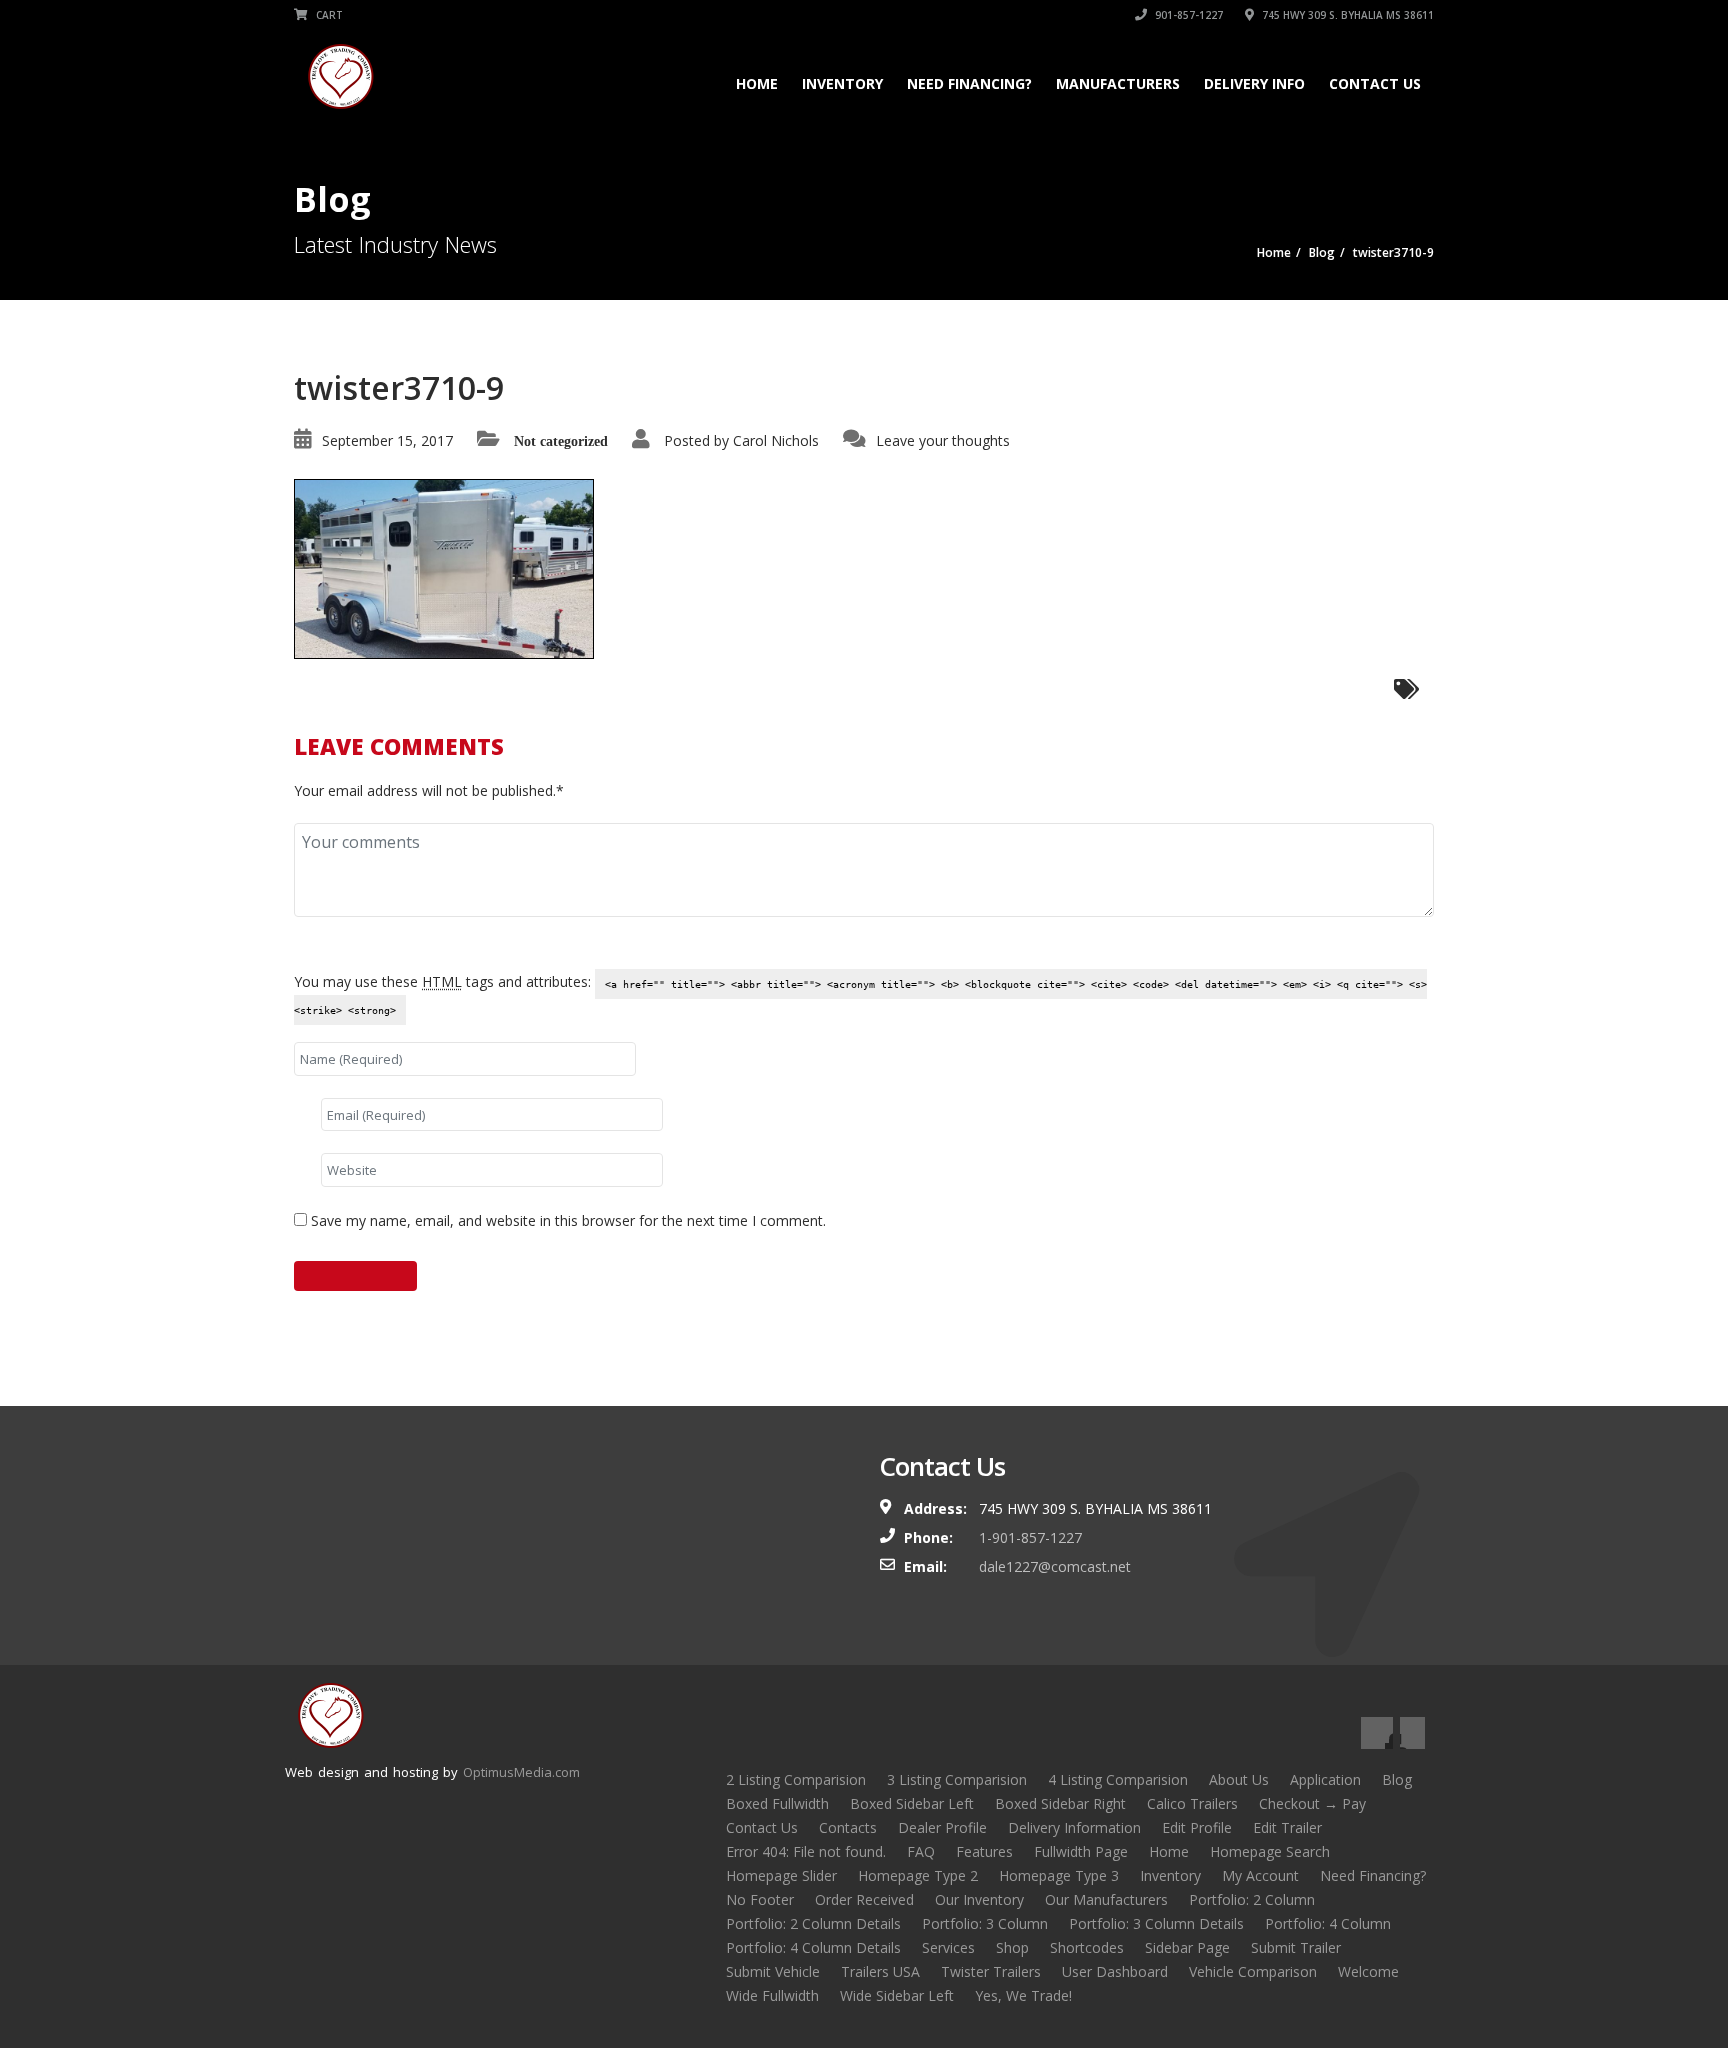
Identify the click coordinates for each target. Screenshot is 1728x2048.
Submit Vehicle (773, 1971)
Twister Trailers (991, 1971)
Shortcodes (1087, 1947)
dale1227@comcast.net (1055, 1566)
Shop (1012, 1947)
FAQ (921, 1851)
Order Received (864, 1899)
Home (757, 83)
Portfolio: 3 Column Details (1156, 1923)
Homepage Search (1270, 1851)
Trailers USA (880, 1971)
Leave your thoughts (943, 440)
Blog (1397, 1779)
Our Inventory (979, 1899)
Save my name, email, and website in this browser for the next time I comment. (568, 1220)
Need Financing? (969, 83)
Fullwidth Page (1081, 1851)
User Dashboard (1115, 1971)
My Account (1260, 1875)
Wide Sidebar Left (897, 1995)
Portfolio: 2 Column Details (813, 1923)
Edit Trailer (1287, 1827)
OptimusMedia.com (521, 1772)
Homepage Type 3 (1059, 1875)
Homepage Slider (781, 1875)
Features (984, 1851)
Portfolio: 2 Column (1252, 1899)
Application (1325, 1779)
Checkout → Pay (1312, 1803)
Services (948, 1947)
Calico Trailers (1192, 1803)
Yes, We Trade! (1023, 1995)
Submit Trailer (1296, 1947)
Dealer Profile (942, 1827)
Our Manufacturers (1106, 1899)
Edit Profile (1197, 1827)
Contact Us (1375, 83)
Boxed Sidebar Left (912, 1803)
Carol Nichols (776, 440)
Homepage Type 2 (918, 1875)
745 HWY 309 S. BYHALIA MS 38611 (1346, 15)
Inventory (842, 83)
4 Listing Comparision (1118, 1779)
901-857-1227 (1187, 15)
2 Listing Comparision (796, 1779)
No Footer (760, 1899)
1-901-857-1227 (1030, 1537)
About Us (1239, 1779)
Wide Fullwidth (772, 1995)
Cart (328, 15)
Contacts (848, 1827)
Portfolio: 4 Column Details (813, 1947)
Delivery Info (1254, 83)
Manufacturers (1118, 83)
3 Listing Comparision (957, 1779)
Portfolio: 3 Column (985, 1923)
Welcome (1368, 1971)
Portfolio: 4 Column (1328, 1923)
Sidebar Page (1187, 1947)
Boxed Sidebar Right (1060, 1803)
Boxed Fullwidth (777, 1803)
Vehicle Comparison (1253, 1971)
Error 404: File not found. (806, 1851)
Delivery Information (1074, 1827)
